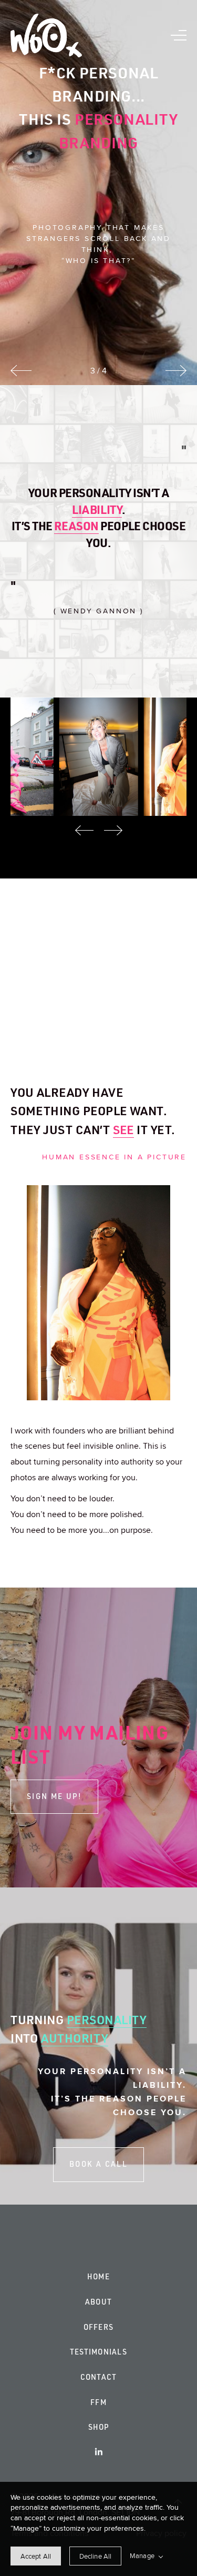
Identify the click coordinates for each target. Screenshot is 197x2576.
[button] (179, 35)
